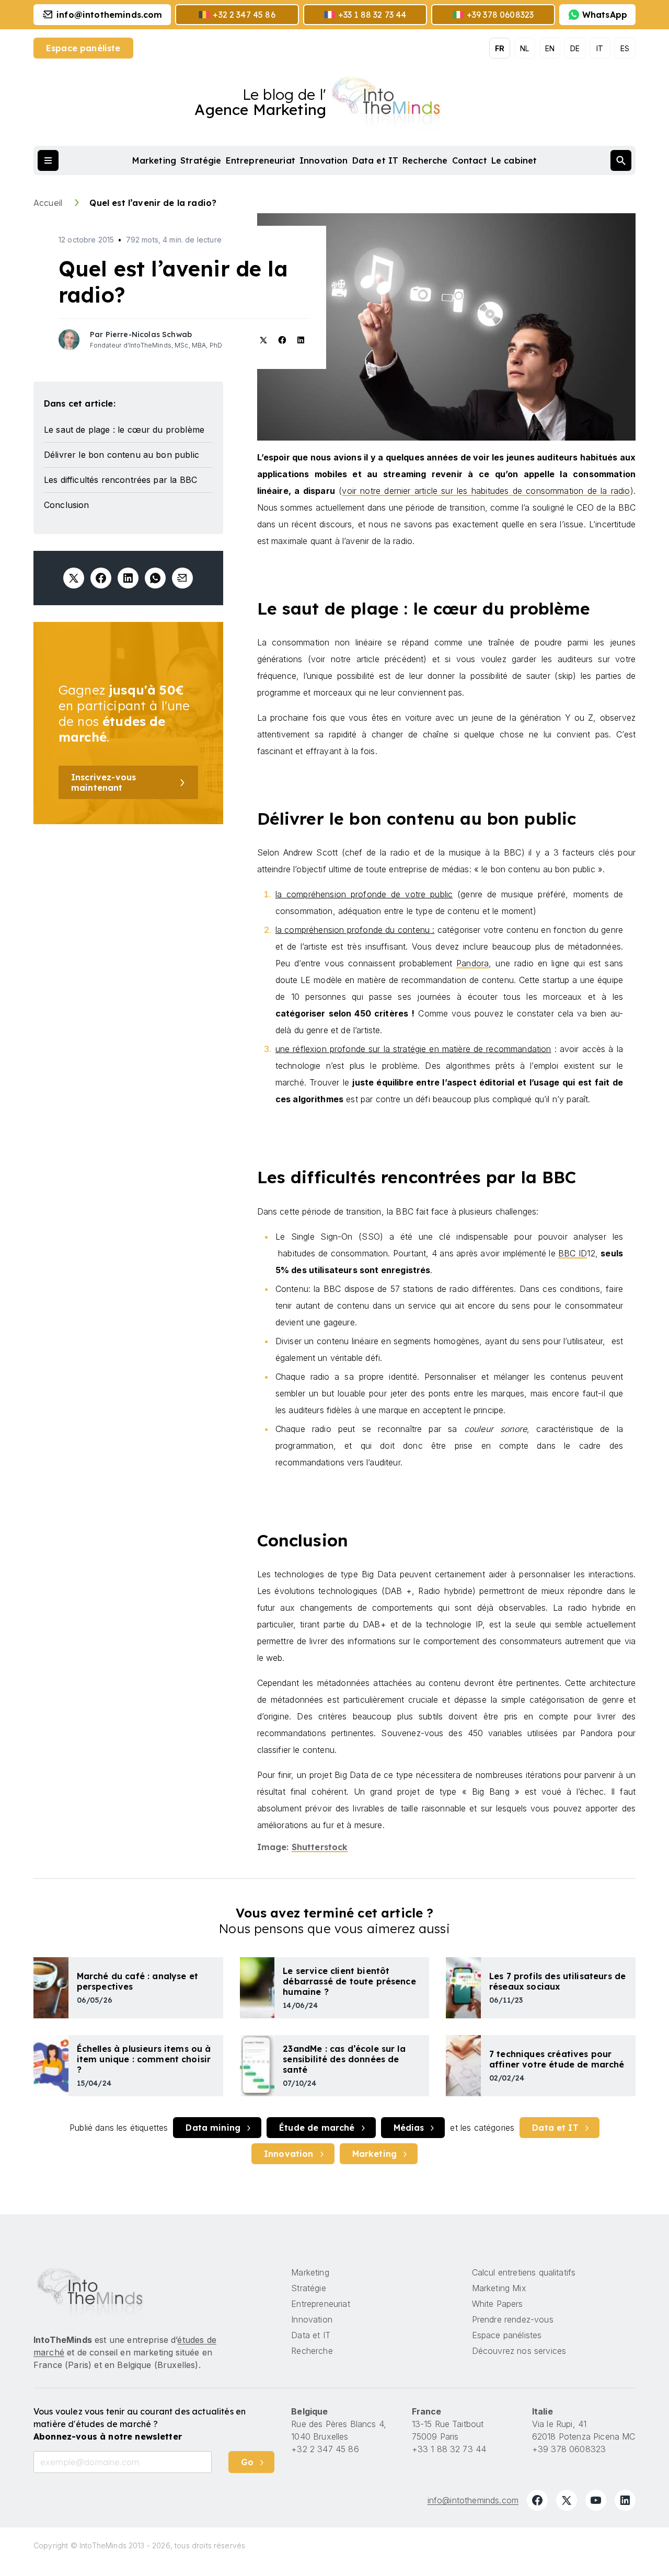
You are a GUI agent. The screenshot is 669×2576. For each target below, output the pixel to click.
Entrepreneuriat (261, 160)
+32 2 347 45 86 (325, 2449)
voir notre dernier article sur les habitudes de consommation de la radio (486, 491)
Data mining (213, 2128)
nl (524, 48)
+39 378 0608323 (569, 2449)
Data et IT (376, 160)
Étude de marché (317, 2128)
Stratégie (201, 160)
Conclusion (67, 505)
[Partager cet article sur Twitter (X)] (74, 578)
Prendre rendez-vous (513, 2319)
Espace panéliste (83, 48)
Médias (409, 2128)
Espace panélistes (507, 2335)
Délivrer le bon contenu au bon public (122, 455)
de (575, 48)
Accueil (49, 203)
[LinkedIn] (625, 2500)
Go (247, 2462)
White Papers (498, 2304)
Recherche (425, 160)
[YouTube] (596, 2500)
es (625, 48)
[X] (567, 2500)
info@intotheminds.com (473, 2500)
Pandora (472, 963)
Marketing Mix (499, 2288)
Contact (470, 160)
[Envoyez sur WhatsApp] (155, 578)
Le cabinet (514, 160)
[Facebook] (537, 2500)
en (550, 48)
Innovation (324, 160)
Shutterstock (320, 1847)
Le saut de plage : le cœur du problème (124, 430)
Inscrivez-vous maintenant (103, 782)
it (600, 48)
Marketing (154, 160)
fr (500, 48)
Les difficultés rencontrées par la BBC (120, 480)
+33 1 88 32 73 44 (449, 2449)
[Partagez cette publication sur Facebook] (101, 578)
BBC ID (573, 1253)
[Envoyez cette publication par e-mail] (182, 578)
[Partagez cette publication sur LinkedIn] (128, 578)
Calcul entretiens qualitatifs (524, 2272)
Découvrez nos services (519, 2351)
